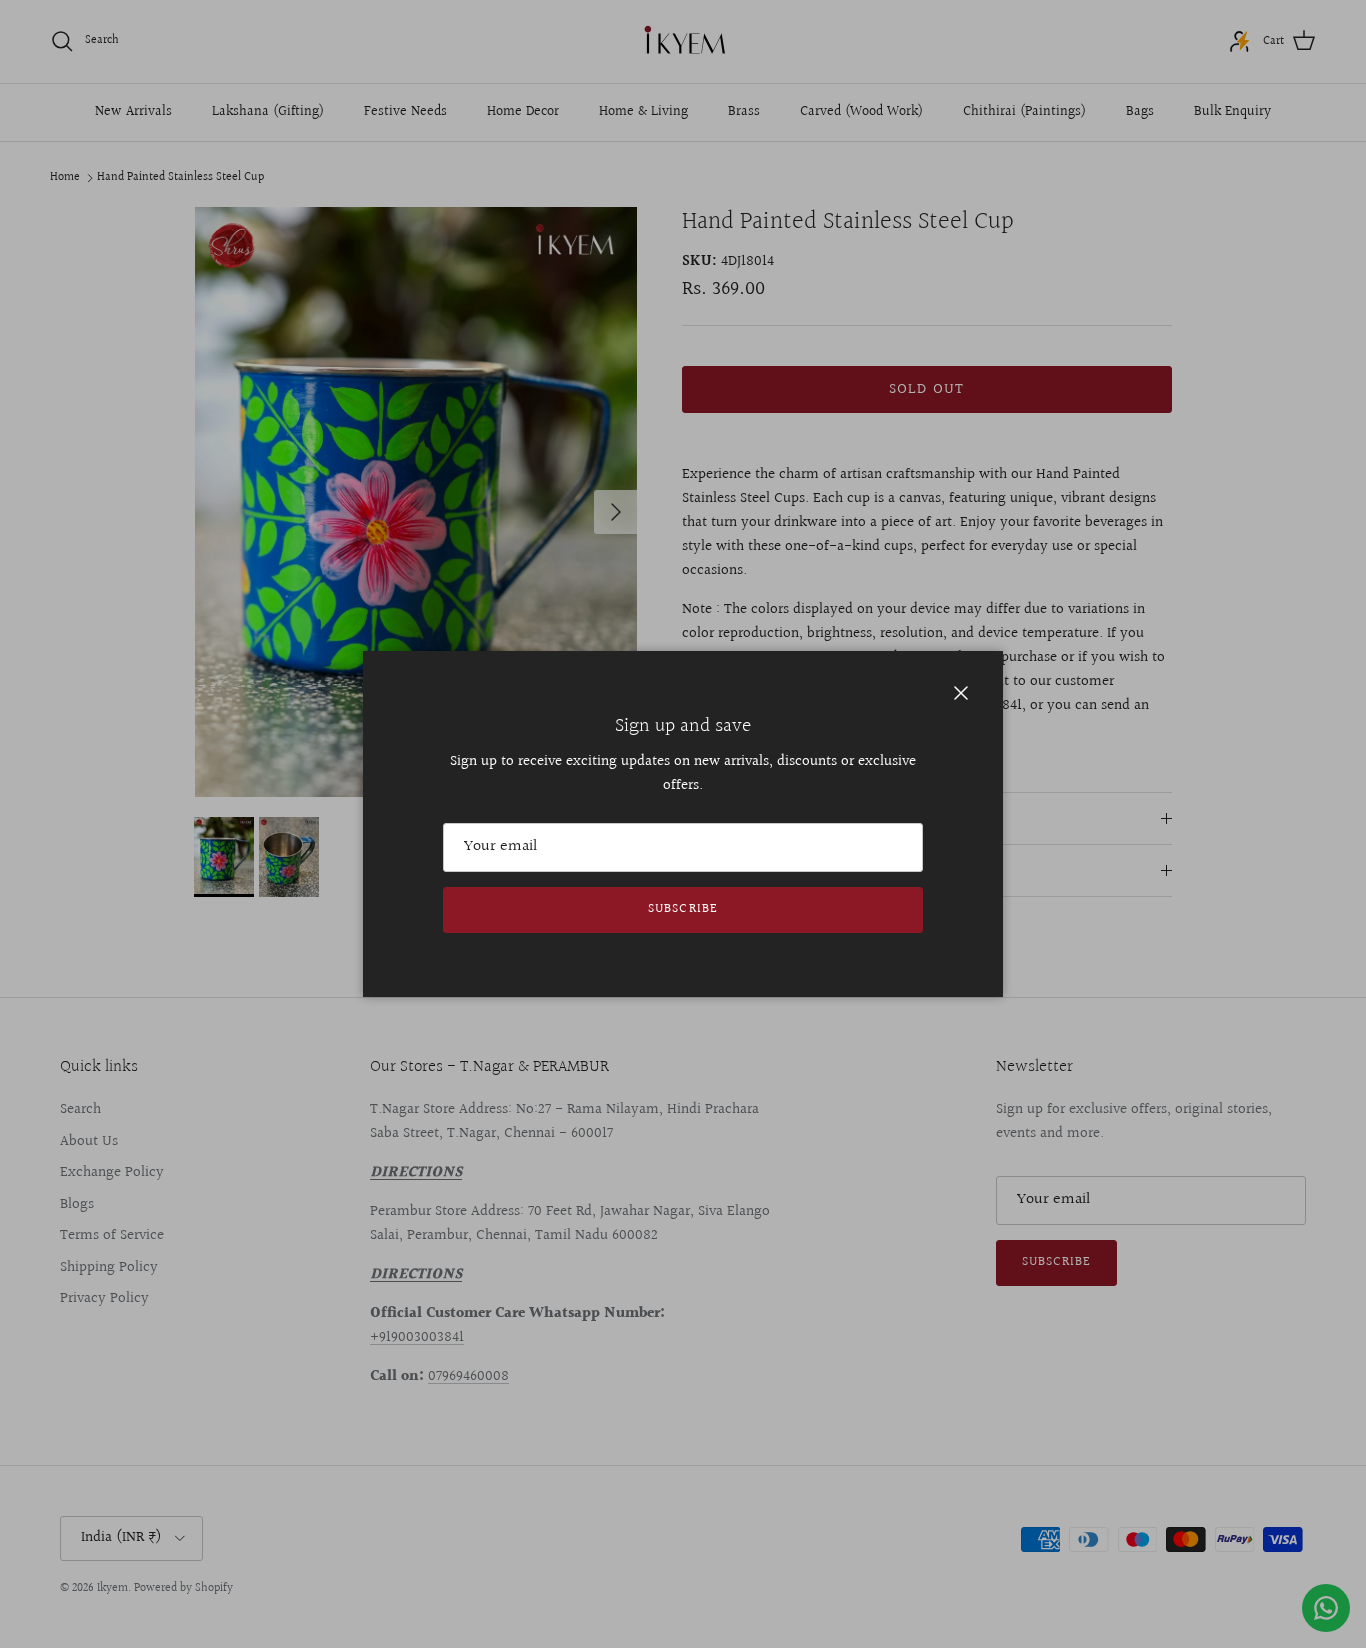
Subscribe (682, 909)
